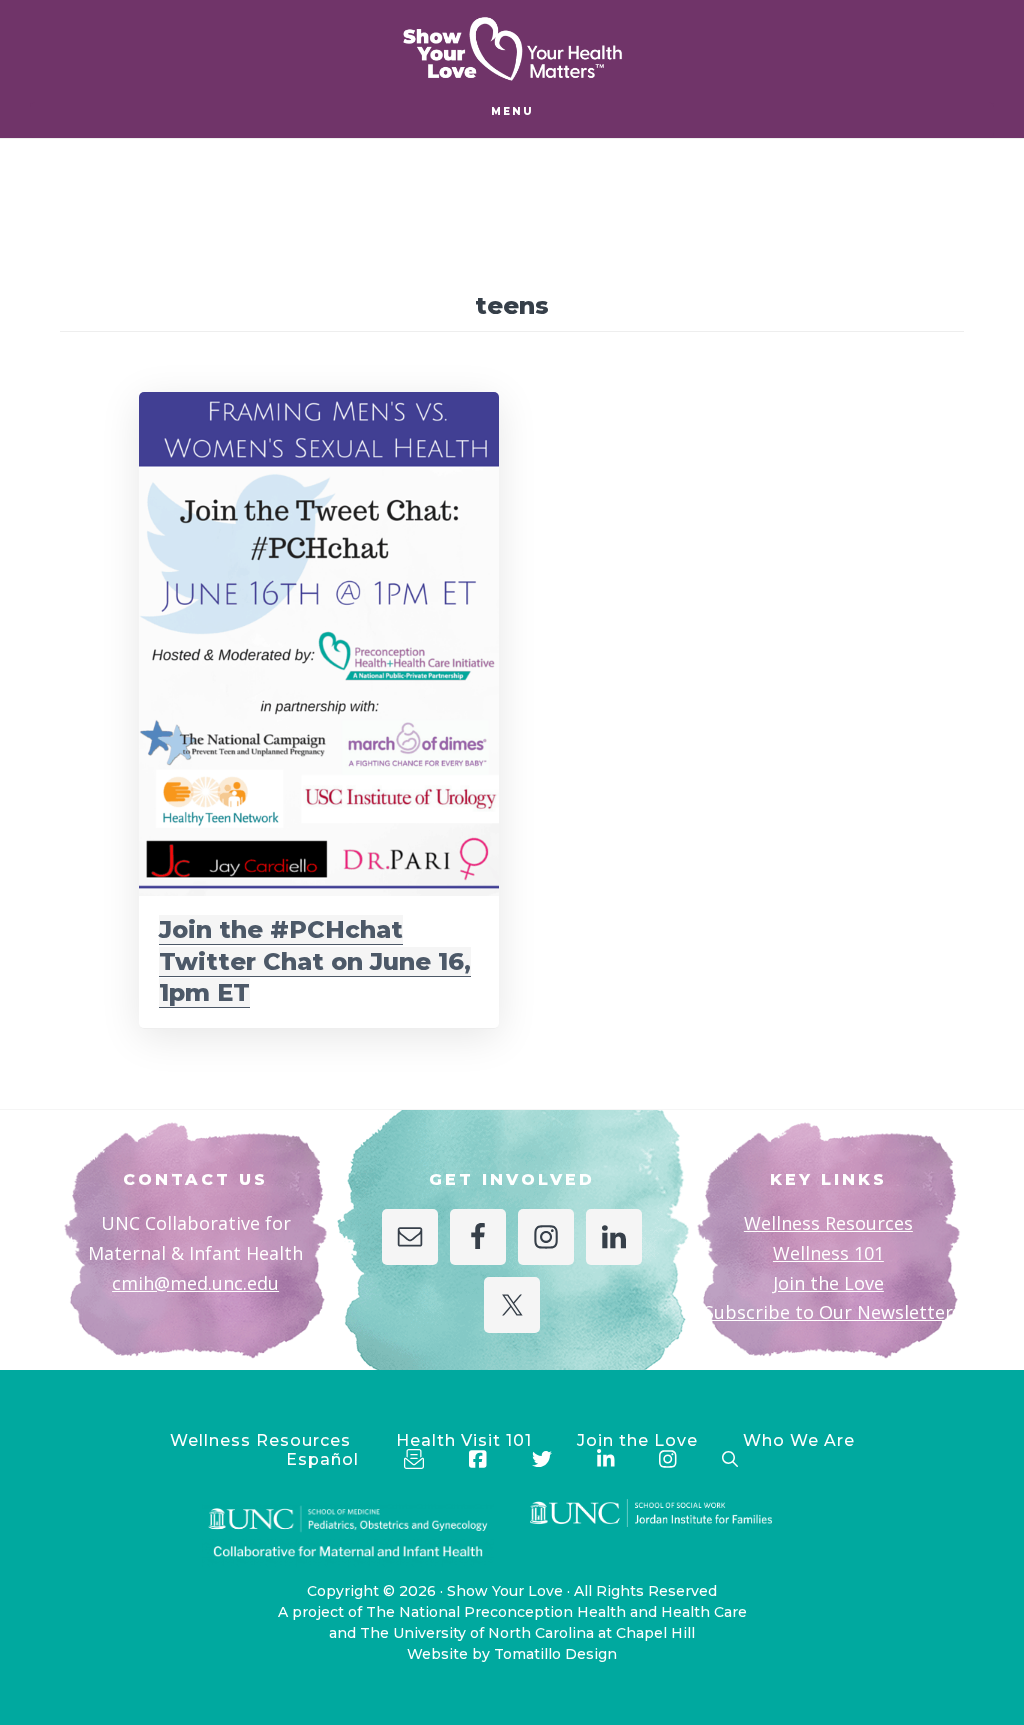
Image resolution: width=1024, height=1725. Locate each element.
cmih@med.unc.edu (195, 1283)
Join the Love (828, 1283)
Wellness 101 (828, 1253)
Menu (512, 111)
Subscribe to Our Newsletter (828, 1312)
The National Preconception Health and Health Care (556, 1612)
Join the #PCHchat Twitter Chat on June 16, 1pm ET (315, 960)
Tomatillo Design (555, 1654)
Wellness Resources (828, 1223)
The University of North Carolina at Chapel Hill (527, 1633)
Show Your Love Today (512, 49)
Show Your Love (505, 1591)
